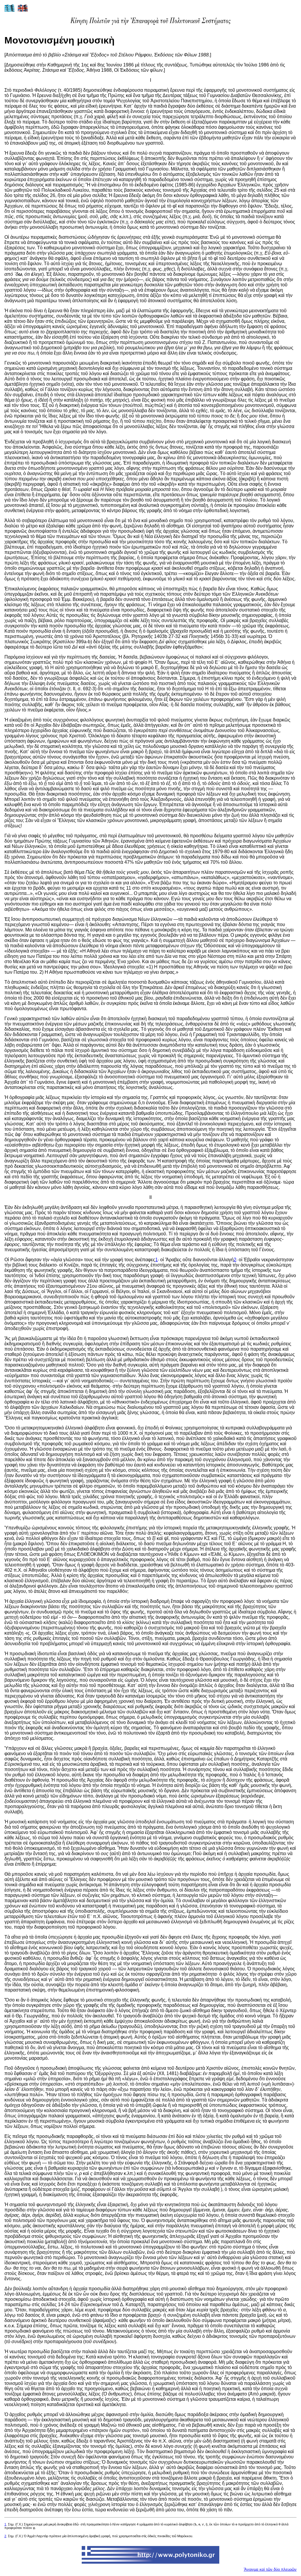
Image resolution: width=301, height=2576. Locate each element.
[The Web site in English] (23, 11)
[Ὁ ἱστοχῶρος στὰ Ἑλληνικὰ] (10, 11)
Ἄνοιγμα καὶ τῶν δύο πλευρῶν (270, 2569)
